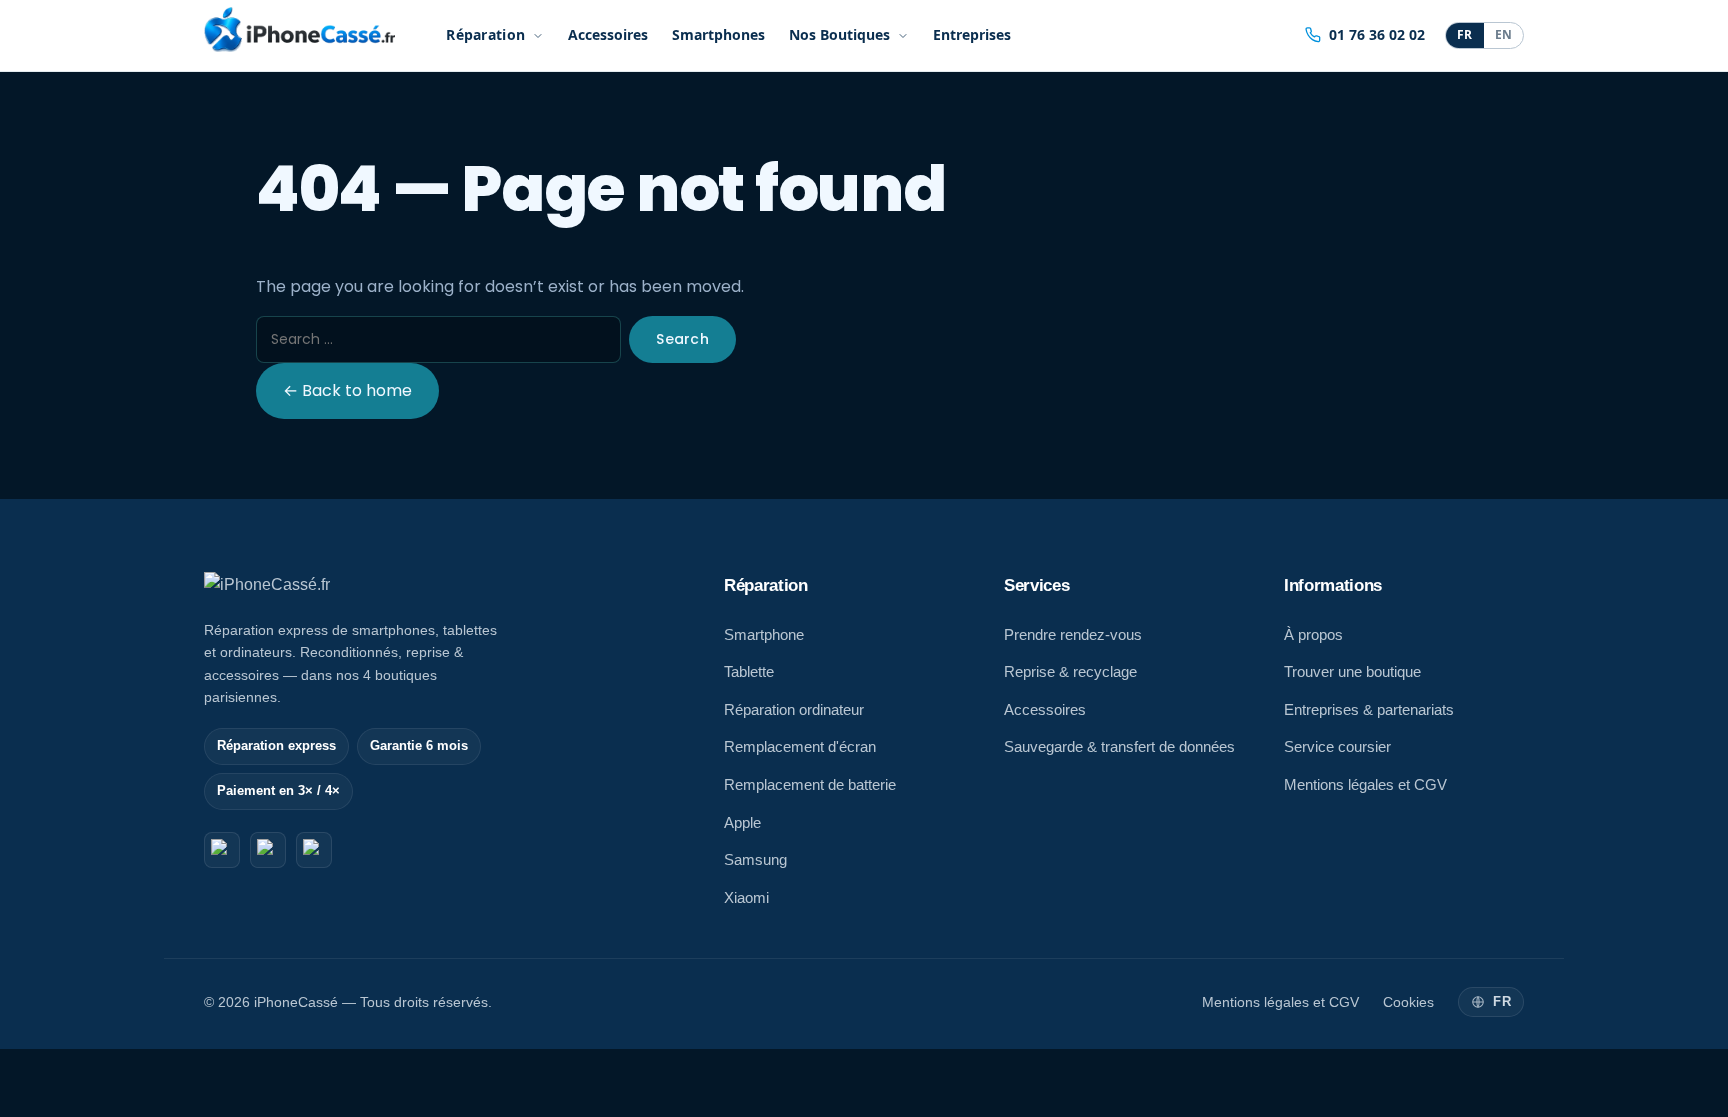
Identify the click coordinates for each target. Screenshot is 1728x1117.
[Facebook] (222, 850)
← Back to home (347, 390)
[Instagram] (268, 850)
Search (682, 339)
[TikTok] (314, 850)
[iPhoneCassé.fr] (299, 30)
